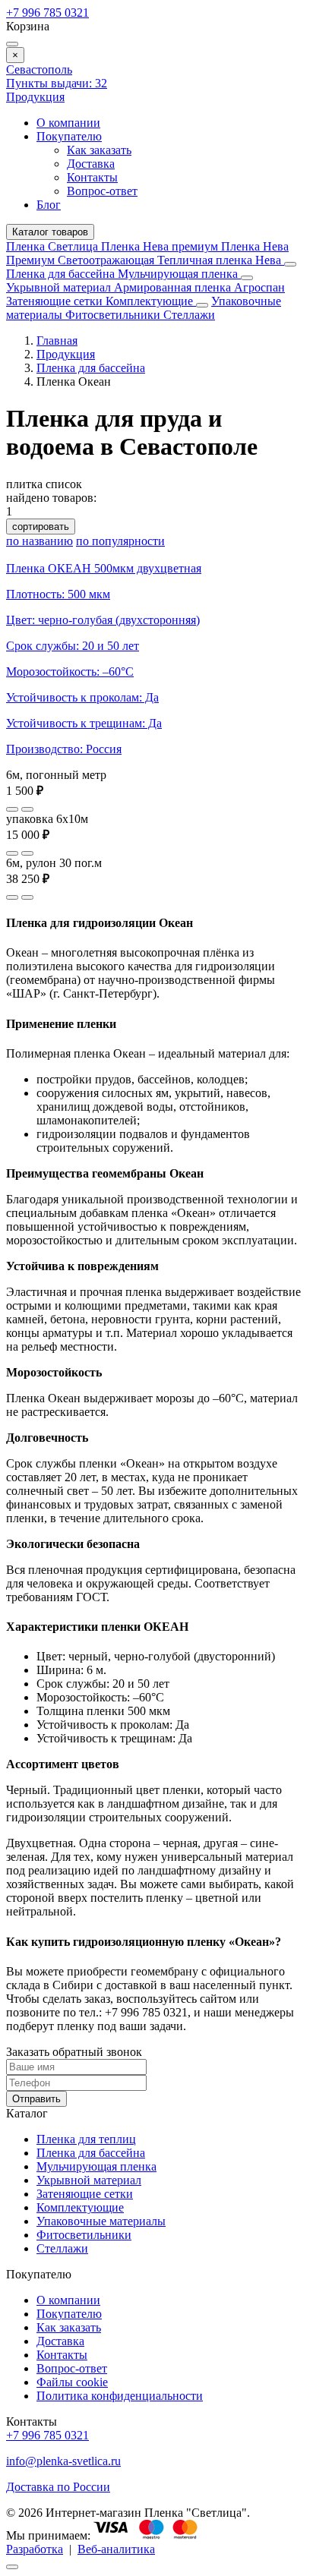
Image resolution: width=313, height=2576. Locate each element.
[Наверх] (12, 2567)
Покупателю (69, 136)
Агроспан (259, 287)
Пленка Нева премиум (161, 246)
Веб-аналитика (116, 2549)
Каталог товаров (50, 232)
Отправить (36, 2099)
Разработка (35, 2549)
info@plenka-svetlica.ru (63, 2461)
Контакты (92, 177)
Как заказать (99, 150)
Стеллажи (189, 315)
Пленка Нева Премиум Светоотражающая (147, 253)
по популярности (120, 541)
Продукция (35, 97)
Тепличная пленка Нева (221, 260)
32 (57, 83)
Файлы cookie (72, 2382)
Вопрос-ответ (102, 191)
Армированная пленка (174, 287)
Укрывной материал (60, 287)
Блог (49, 205)
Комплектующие (151, 301)
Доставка (91, 164)
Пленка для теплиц (86, 2139)
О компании (68, 123)
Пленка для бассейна (60, 274)
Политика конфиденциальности (120, 2396)
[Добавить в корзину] (27, 809)
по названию (40, 541)
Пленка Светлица (54, 246)
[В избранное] (12, 809)
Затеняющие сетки (56, 301)
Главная (57, 341)
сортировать (41, 527)
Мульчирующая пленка (179, 274)
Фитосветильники (114, 315)
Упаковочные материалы (101, 2221)
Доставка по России (58, 2487)
